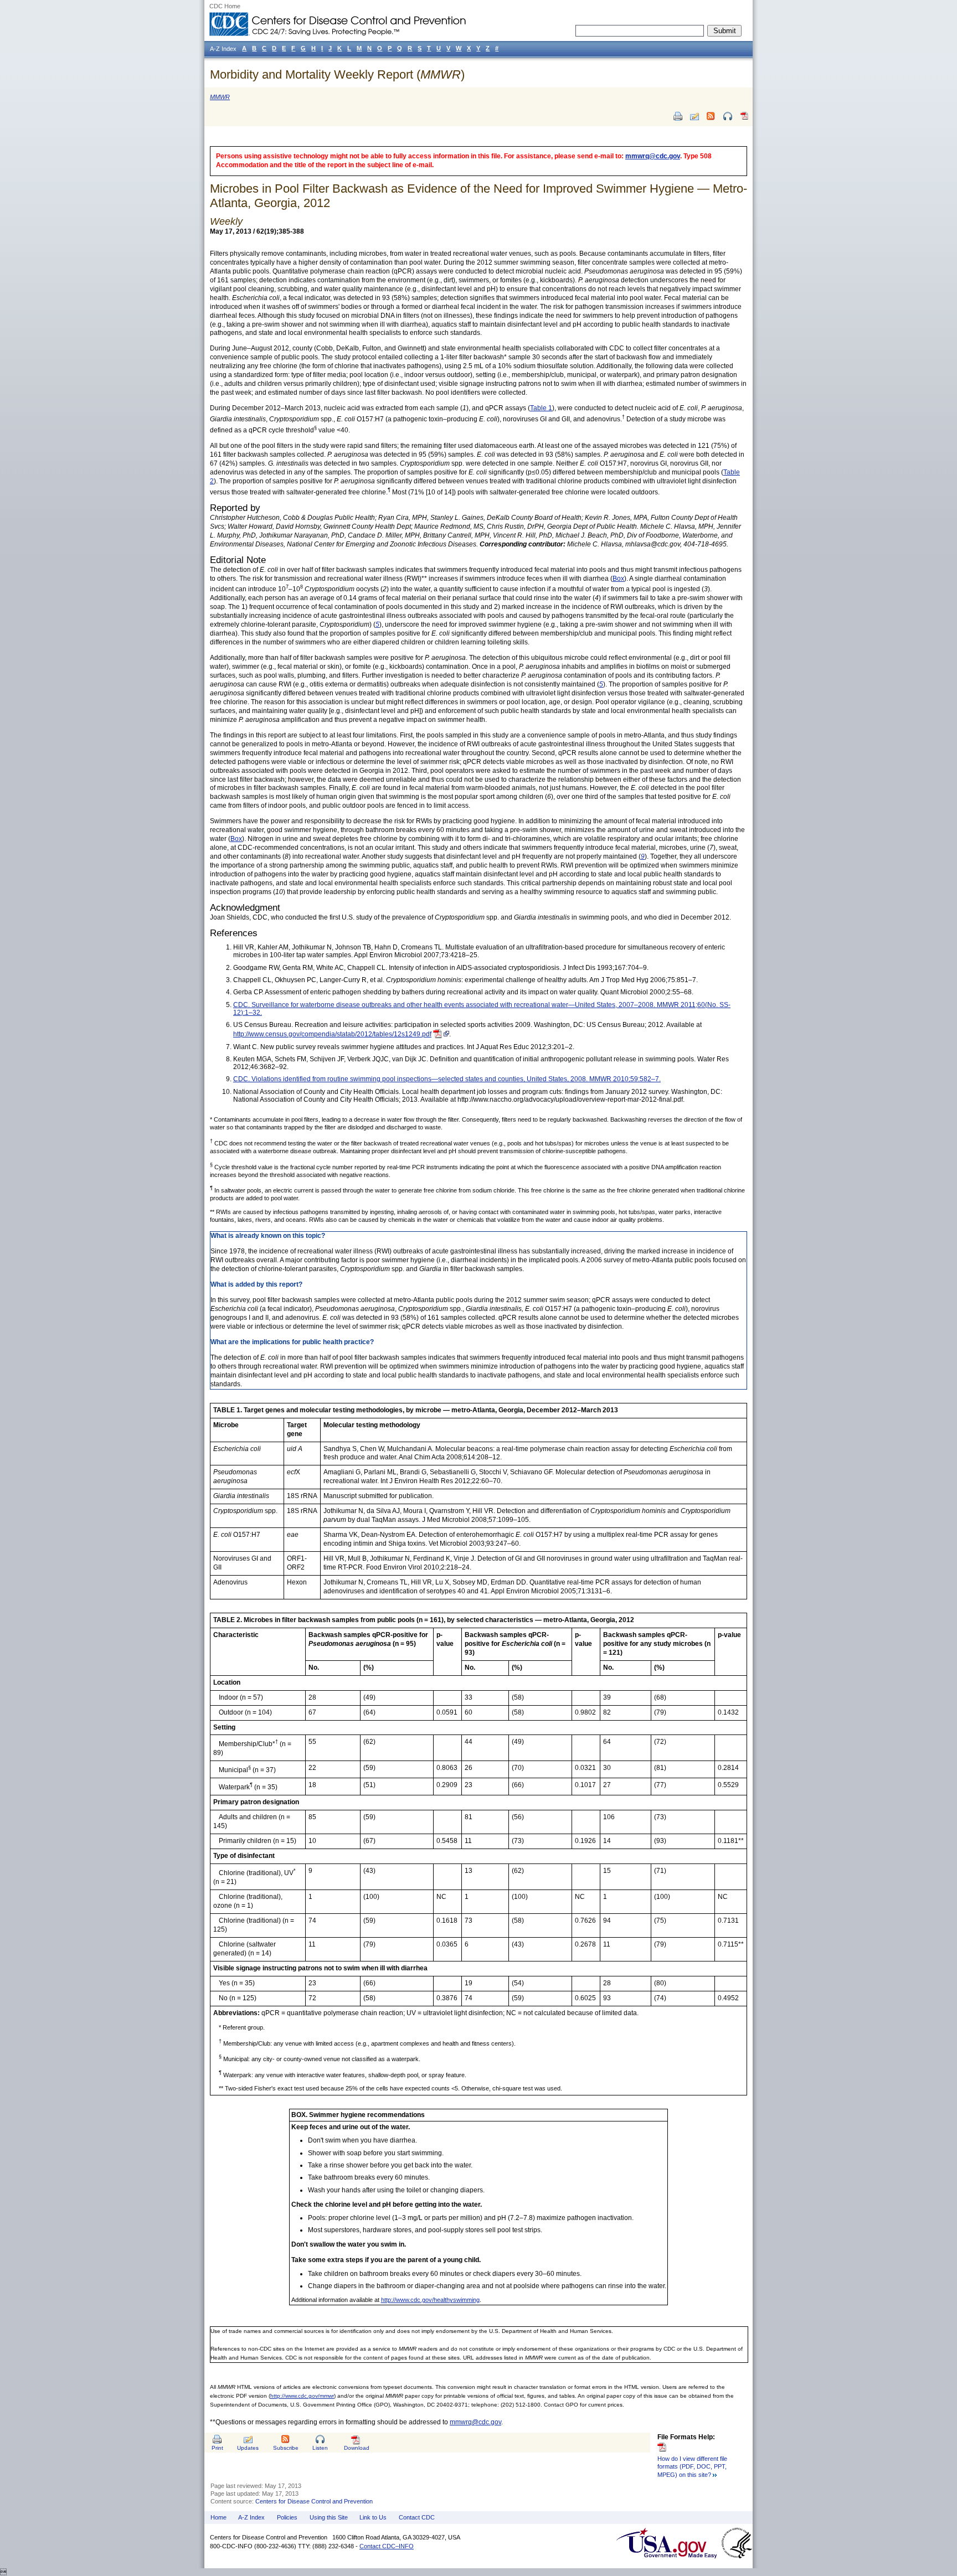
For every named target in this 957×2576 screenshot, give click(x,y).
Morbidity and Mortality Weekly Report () (337, 74)
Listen (320, 2448)
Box (618, 579)
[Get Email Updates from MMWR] (694, 116)
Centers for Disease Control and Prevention (314, 2501)
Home (218, 2517)
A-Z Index (251, 2517)
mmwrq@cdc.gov (653, 156)
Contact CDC (417, 2517)
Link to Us (373, 2517)
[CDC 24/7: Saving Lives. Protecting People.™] (337, 17)
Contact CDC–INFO (387, 2546)
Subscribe (286, 2448)
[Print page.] (678, 116)
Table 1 (541, 408)
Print (217, 2448)
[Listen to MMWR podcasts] (728, 116)
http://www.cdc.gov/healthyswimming (430, 2300)
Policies (287, 2517)
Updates (248, 2448)
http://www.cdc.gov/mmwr (302, 2396)
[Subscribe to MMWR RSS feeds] (711, 116)
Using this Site (329, 2517)
